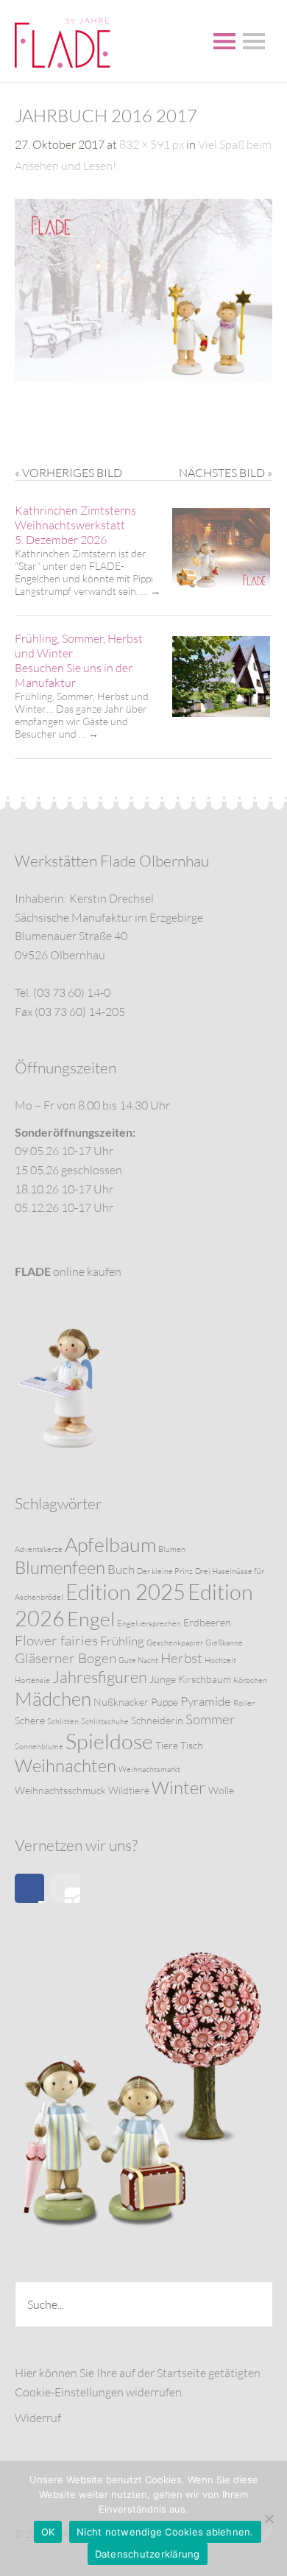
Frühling (122, 1641)
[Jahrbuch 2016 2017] (143, 377)
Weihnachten (65, 1765)
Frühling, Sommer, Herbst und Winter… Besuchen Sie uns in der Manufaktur (79, 660)
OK (48, 2532)
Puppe (164, 1702)
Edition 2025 (125, 1592)
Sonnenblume (39, 1746)
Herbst (181, 1658)
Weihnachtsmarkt (149, 1769)
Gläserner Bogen (65, 1658)
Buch (121, 1569)
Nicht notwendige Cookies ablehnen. (165, 2532)
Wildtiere (129, 1790)
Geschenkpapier (175, 1642)
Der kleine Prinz (165, 1571)
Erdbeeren (207, 1622)
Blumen (172, 1549)
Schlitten (63, 1721)
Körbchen (250, 1680)
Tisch (192, 1745)
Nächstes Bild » (226, 473)
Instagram (65, 1888)
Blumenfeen (60, 1567)
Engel (91, 1619)
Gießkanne (224, 1642)
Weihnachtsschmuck (60, 1790)
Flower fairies (56, 1640)
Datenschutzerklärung (148, 2554)
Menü (224, 41)
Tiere (167, 1745)
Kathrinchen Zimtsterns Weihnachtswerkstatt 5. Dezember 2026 (75, 525)
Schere (30, 1720)
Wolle (221, 1790)
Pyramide (206, 1701)
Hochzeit (220, 1660)
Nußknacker (121, 1702)
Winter (179, 1788)
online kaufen (68, 1271)
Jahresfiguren (100, 1677)
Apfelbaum (110, 1544)
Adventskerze (39, 1549)
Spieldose (109, 1741)
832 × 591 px (152, 144)
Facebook (29, 1888)
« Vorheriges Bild (68, 473)
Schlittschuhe (105, 1721)
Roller (244, 1703)
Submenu (254, 41)
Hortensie (32, 1680)
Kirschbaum (205, 1679)
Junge (163, 1679)
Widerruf (38, 2418)
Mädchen (53, 1698)
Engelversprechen (149, 1623)
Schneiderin (157, 1720)
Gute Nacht (138, 1660)
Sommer (210, 1719)
